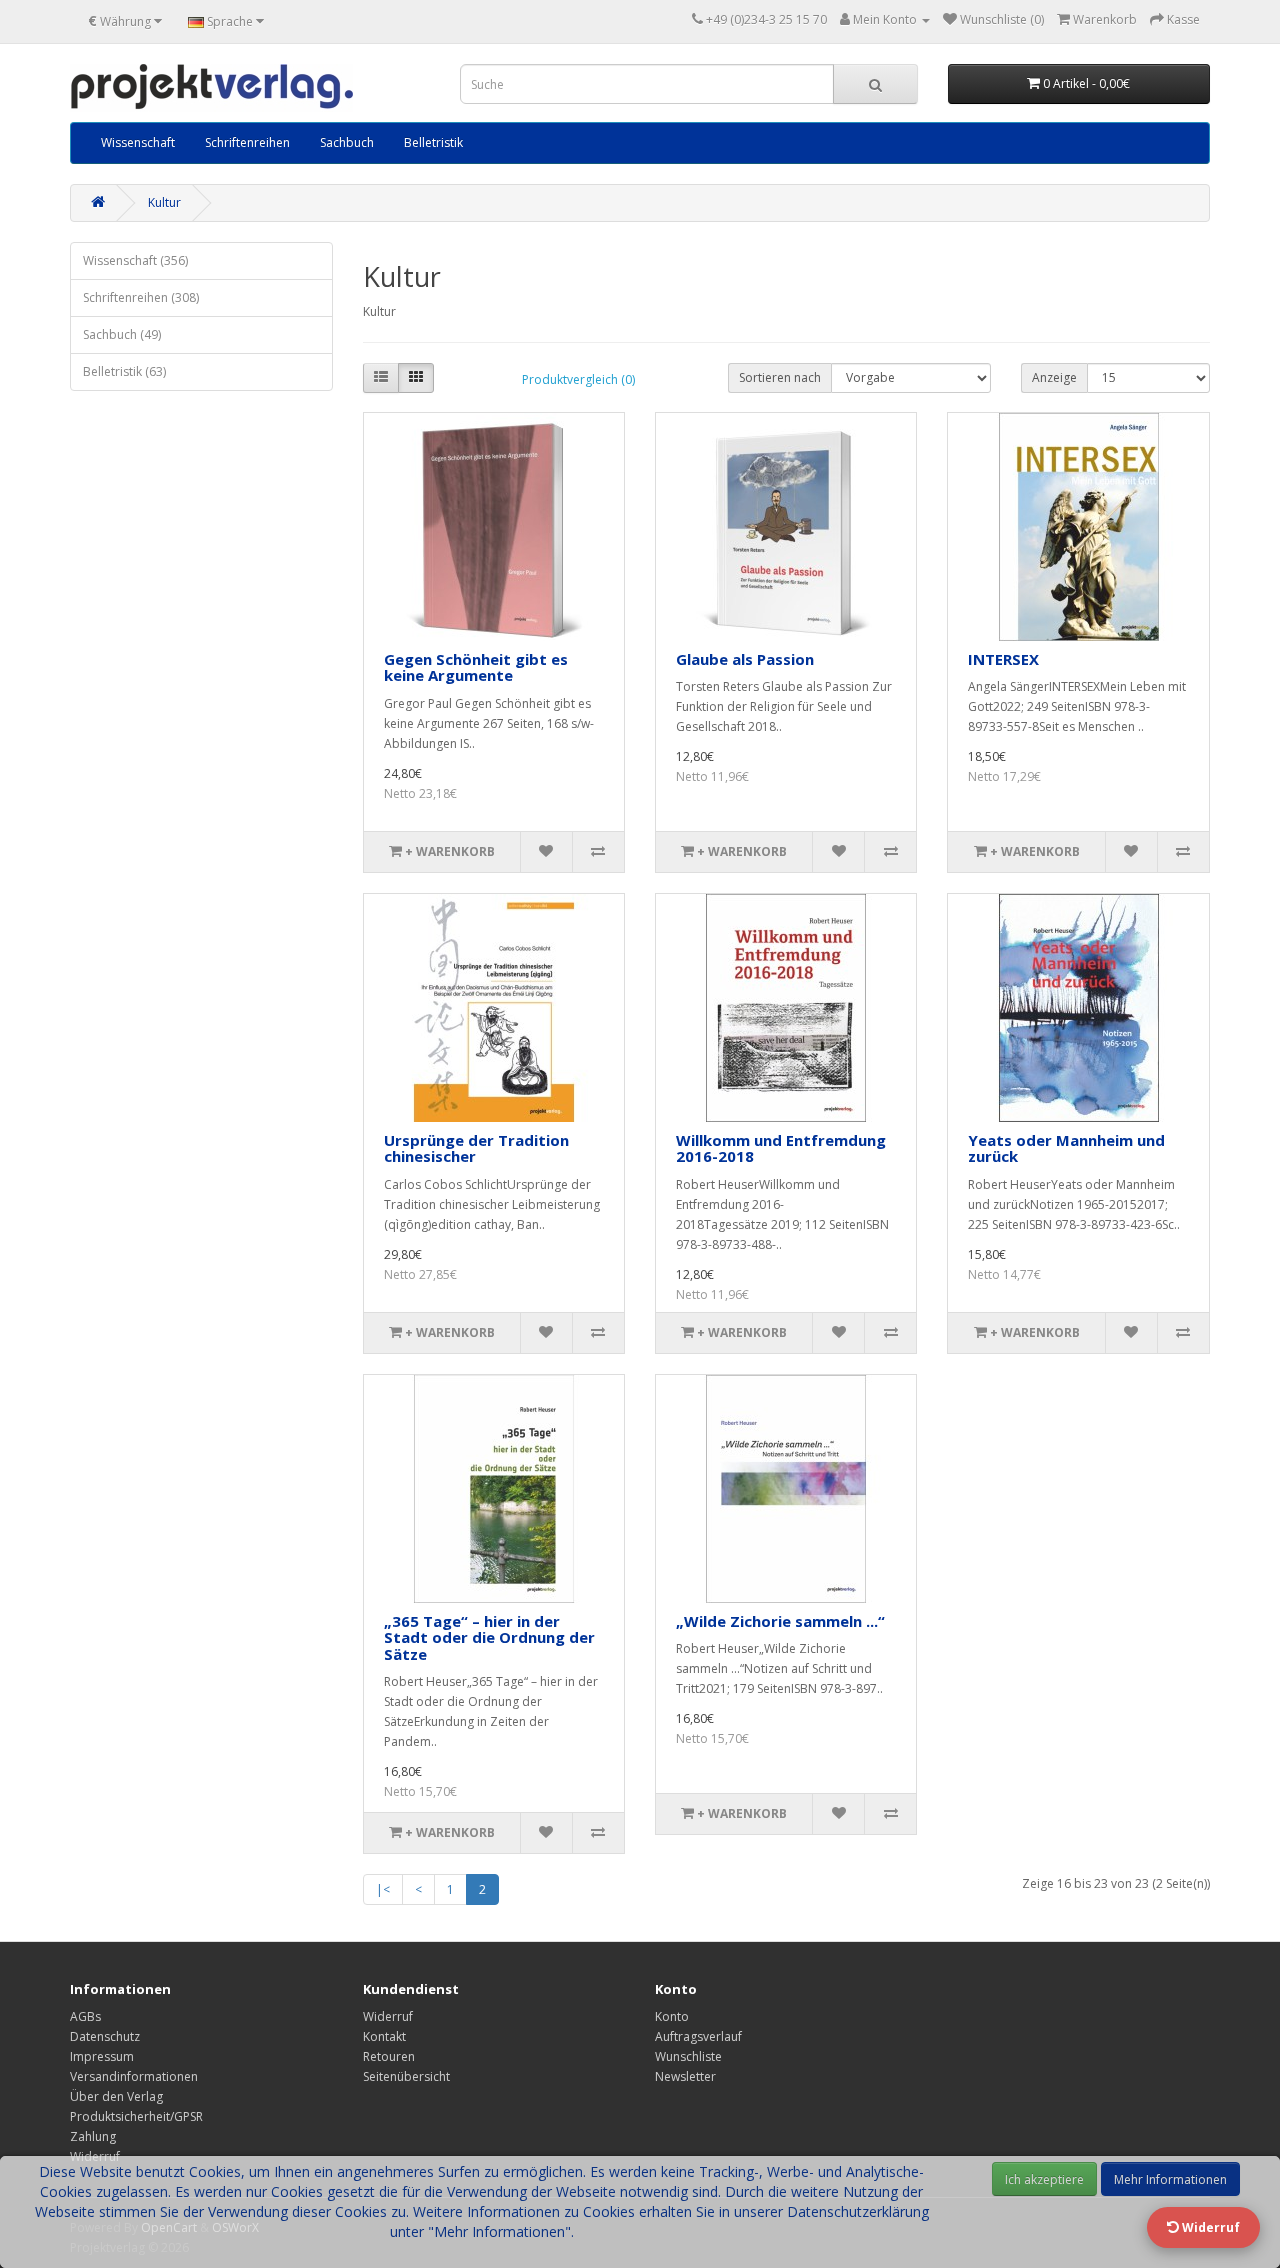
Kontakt (384, 2036)
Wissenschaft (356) (135, 260)
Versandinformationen (134, 2076)
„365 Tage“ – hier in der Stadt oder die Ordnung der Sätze (489, 1637)
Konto (672, 2016)
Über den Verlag (116, 2096)
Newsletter (685, 2076)
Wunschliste (688, 2056)
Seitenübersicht (406, 2076)
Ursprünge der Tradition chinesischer (476, 1148)
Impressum (102, 2056)
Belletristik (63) (124, 371)
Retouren (389, 2056)
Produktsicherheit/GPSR (136, 2116)
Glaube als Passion (745, 659)
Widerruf (388, 2016)
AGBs (85, 2016)
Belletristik (433, 142)
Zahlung (93, 2136)
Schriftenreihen (247, 142)
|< (383, 1889)
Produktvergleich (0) (578, 379)
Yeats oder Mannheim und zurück (1066, 1148)
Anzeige (1054, 377)
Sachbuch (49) (122, 334)
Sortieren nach (780, 377)
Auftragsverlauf (698, 2036)
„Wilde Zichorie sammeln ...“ (780, 1621)
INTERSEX (1003, 659)
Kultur (164, 202)
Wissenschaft (138, 142)
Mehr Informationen (1170, 2179)
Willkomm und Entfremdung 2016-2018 (781, 1148)
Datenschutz (105, 2036)
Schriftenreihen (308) (141, 297)
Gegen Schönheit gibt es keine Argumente (476, 667)
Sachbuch (347, 142)
